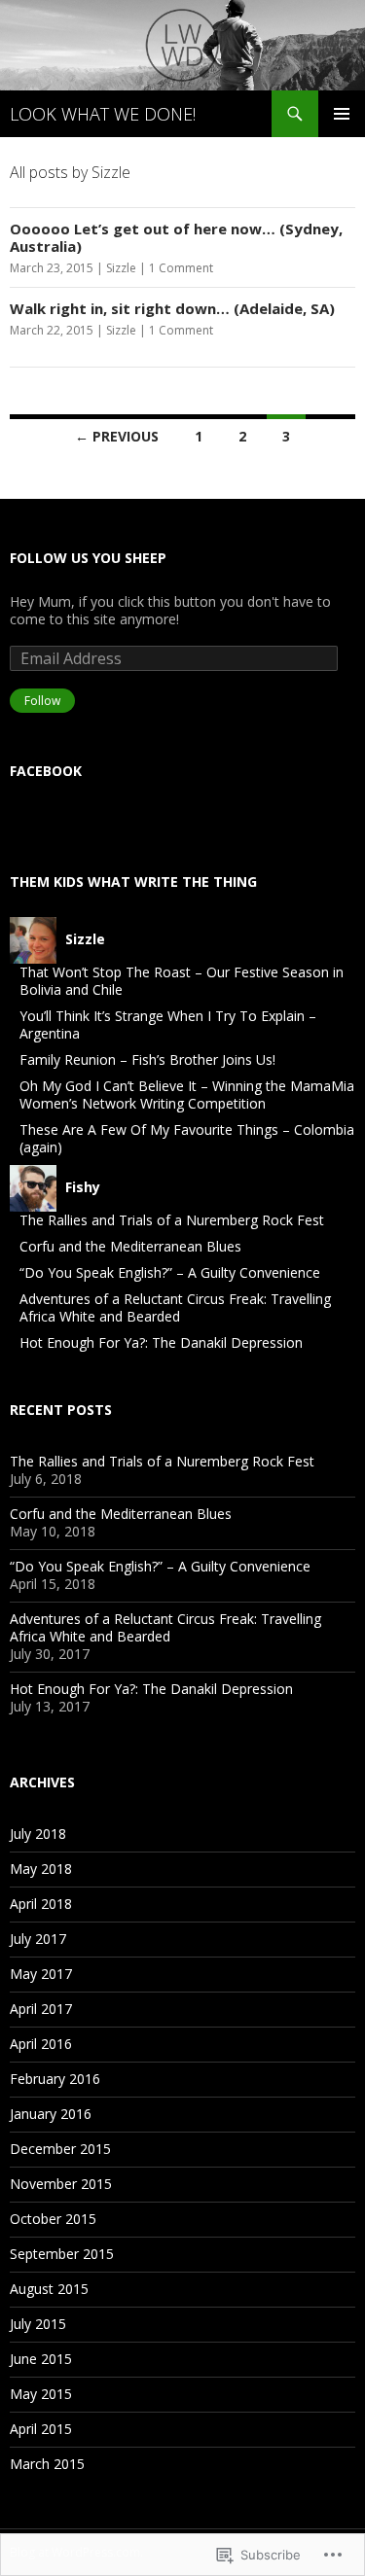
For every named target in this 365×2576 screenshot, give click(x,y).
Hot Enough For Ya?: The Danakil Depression (161, 1342)
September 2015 (62, 2254)
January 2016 (51, 2114)
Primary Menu (342, 114)
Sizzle (121, 268)
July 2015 (38, 2324)
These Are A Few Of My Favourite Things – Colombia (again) (187, 1138)
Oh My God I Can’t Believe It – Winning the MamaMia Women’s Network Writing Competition (187, 1094)
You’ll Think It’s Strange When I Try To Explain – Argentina (168, 1024)
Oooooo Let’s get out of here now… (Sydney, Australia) (176, 237)
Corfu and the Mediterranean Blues (130, 1246)
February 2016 (55, 2079)
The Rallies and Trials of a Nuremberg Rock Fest (172, 1220)
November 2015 (61, 2184)
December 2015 (60, 2149)
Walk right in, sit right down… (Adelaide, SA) (172, 308)
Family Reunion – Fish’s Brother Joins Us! (147, 1059)
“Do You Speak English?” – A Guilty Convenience (170, 1272)
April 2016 (41, 2044)
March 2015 (47, 2464)
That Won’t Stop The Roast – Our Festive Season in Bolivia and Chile (182, 981)
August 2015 (49, 2289)
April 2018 (41, 1904)
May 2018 (41, 1869)
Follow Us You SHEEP (88, 558)
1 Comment (181, 268)
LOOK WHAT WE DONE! (103, 114)
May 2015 (41, 2394)
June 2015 (41, 2359)
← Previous (117, 436)
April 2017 (41, 2009)
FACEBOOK (46, 771)
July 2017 (38, 1939)
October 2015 (53, 2219)
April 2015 (41, 2429)
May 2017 (41, 1974)
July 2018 (38, 1834)
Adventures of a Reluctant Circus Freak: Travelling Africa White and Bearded (175, 1307)
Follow (42, 701)
